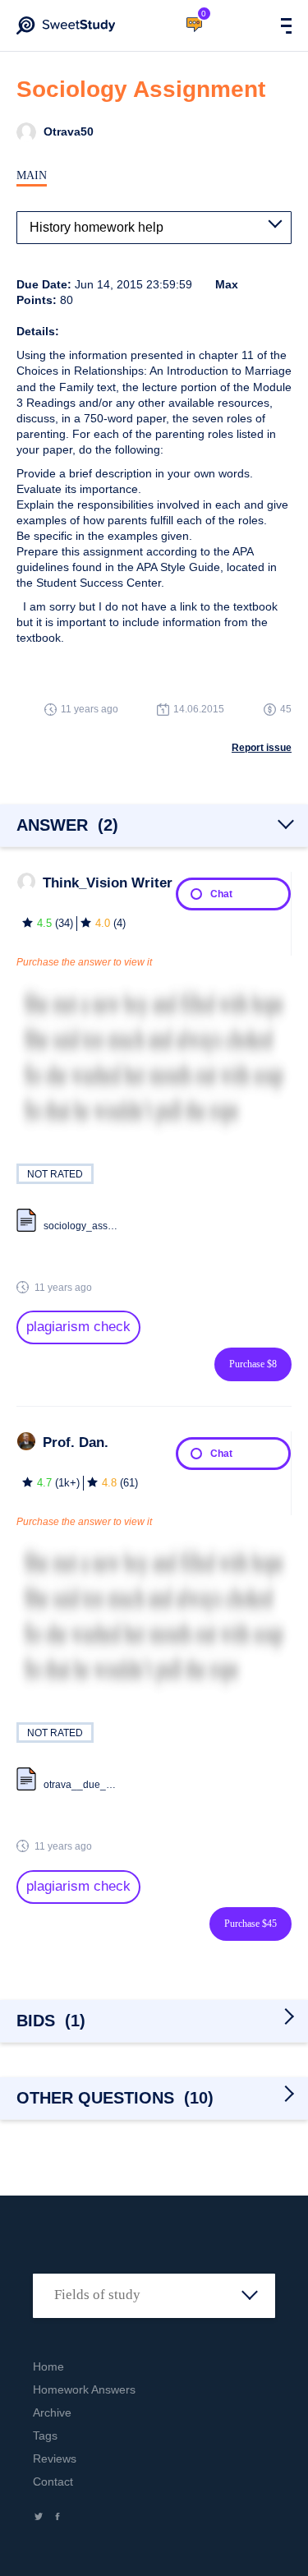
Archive (52, 2412)
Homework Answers (84, 2389)
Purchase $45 (251, 1924)
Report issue (262, 748)
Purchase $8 (253, 1364)
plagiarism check (78, 1327)
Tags (45, 2435)
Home (48, 2366)
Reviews (55, 2458)
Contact (53, 2482)
